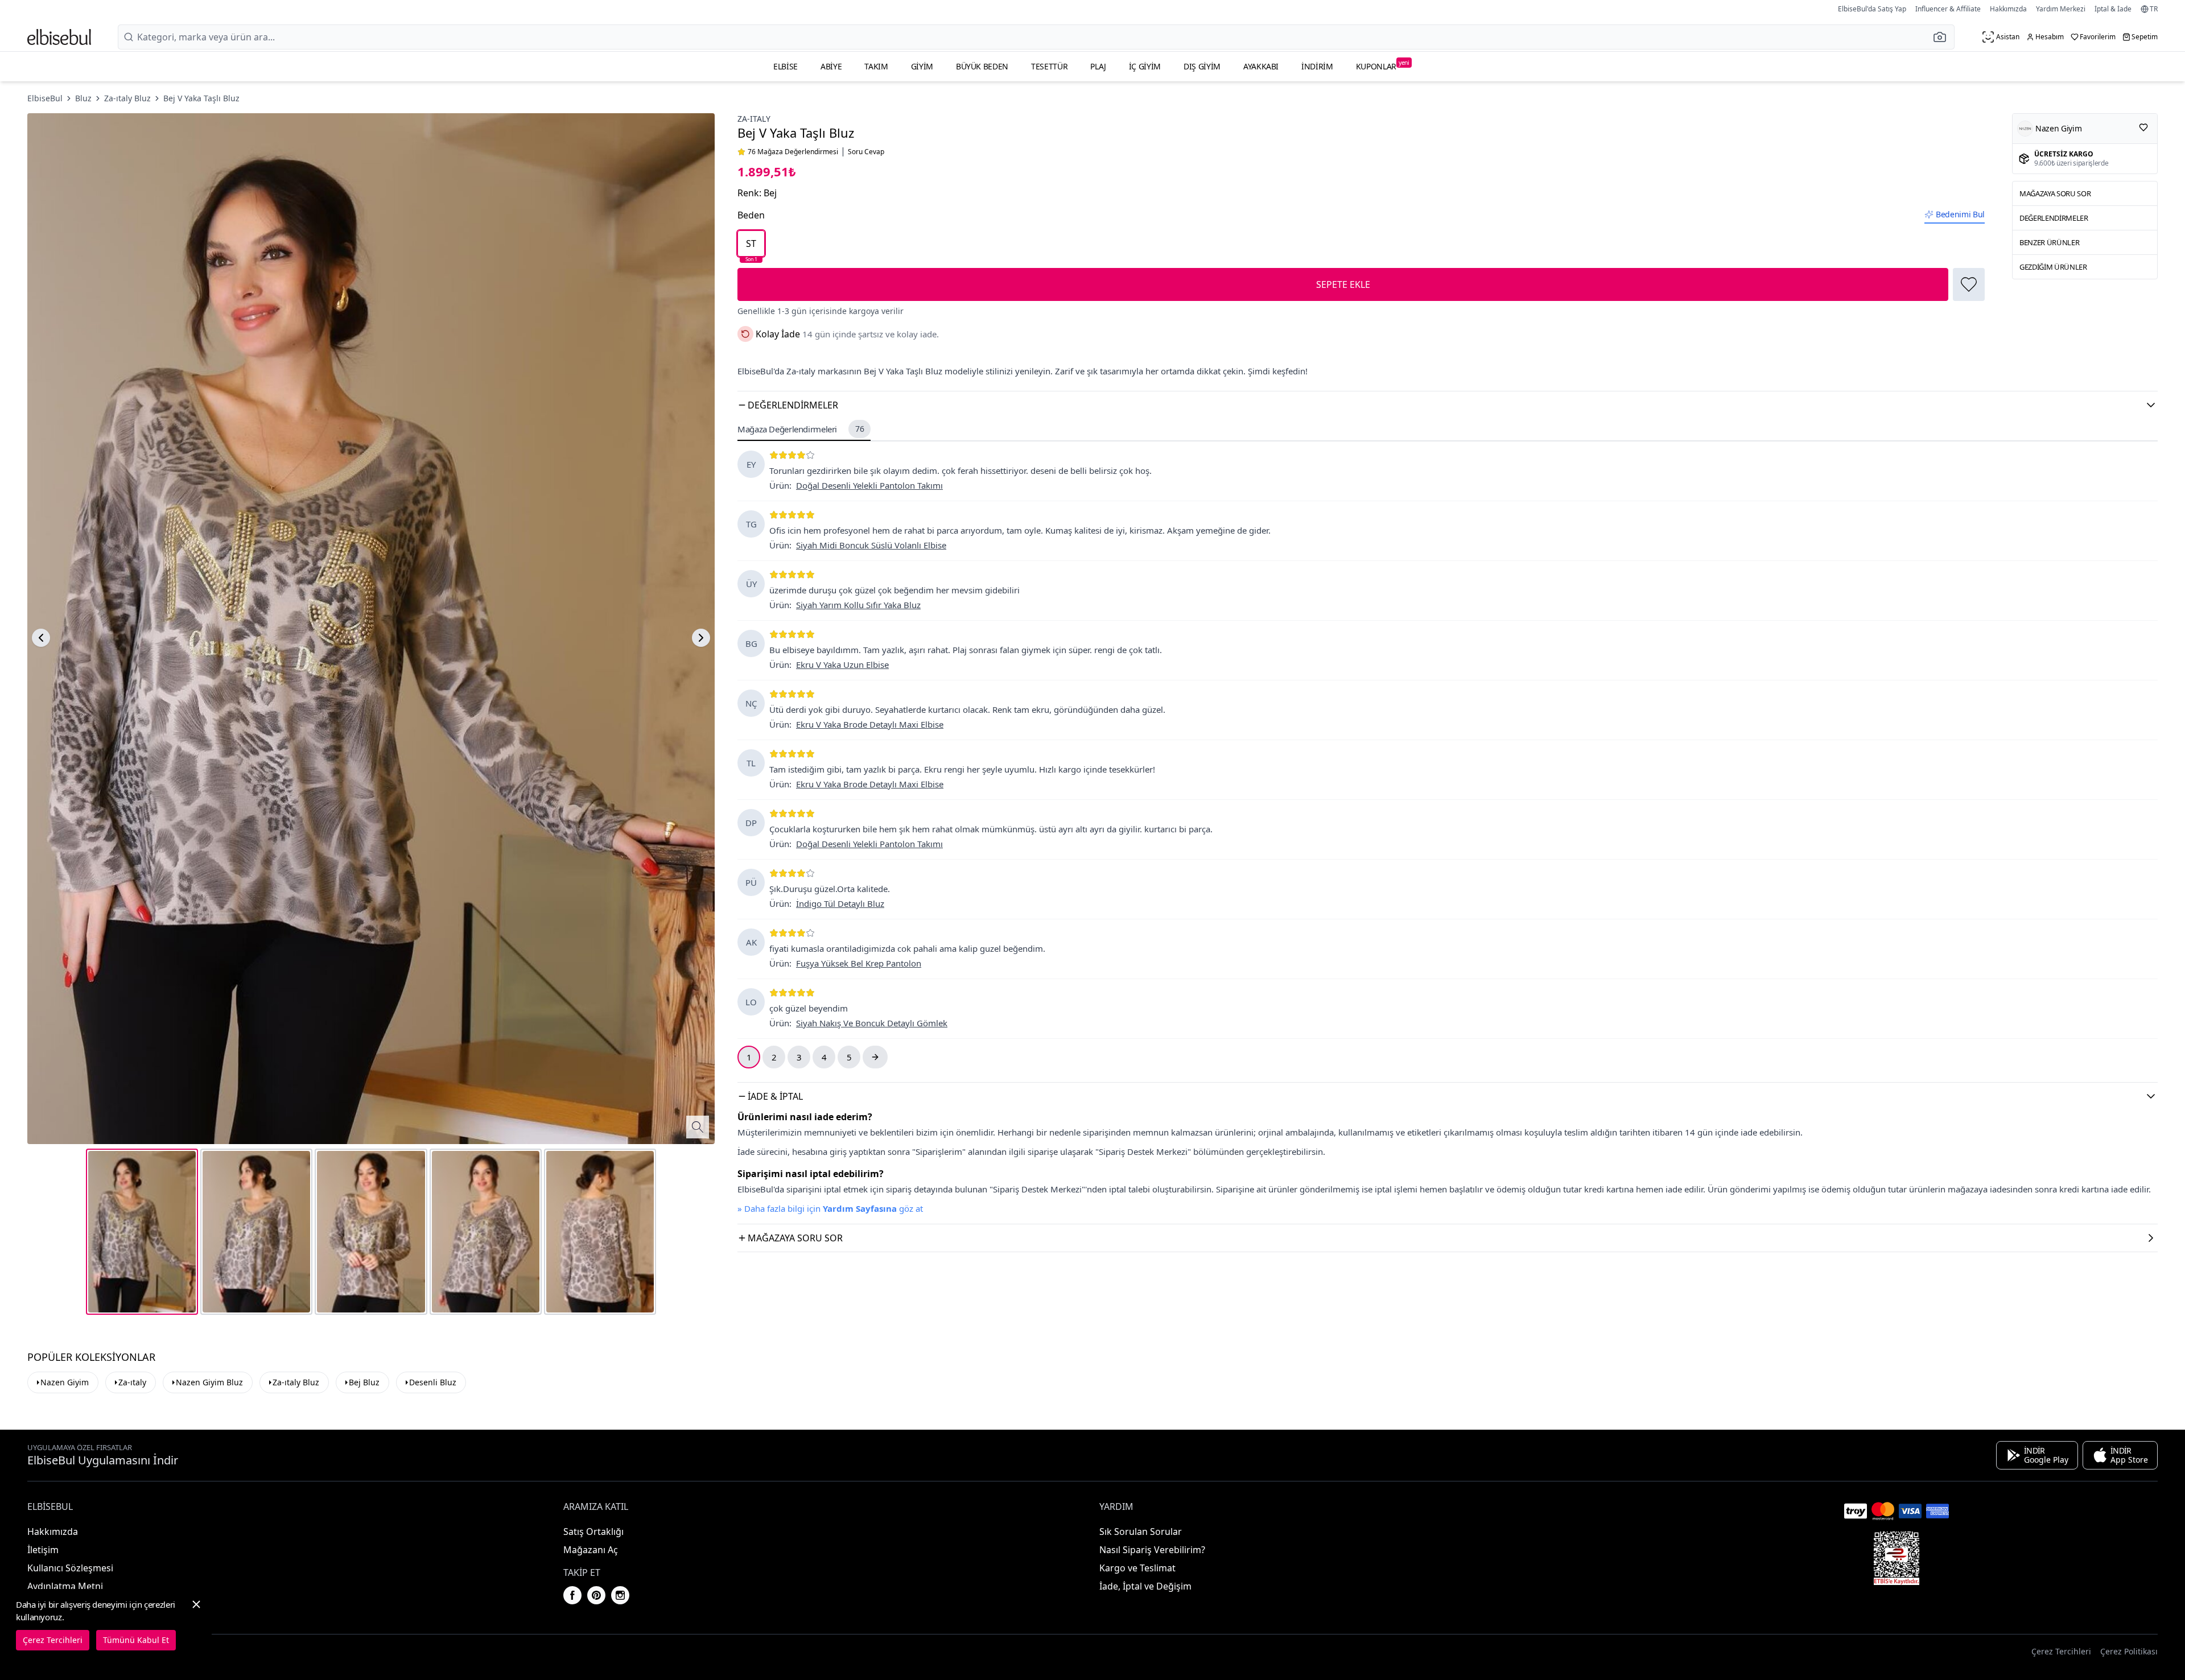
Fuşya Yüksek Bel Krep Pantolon (859, 963)
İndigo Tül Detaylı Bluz (840, 903)
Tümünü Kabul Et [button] (136, 1640)
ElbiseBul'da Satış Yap (1872, 9)
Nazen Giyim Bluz (209, 1382)
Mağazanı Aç (591, 1550)
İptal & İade (2113, 9)
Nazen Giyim (65, 1382)
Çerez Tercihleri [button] (2061, 1651)
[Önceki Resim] (41, 638)
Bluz (83, 98)
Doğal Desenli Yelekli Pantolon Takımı (869, 485)
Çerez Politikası (2129, 1651)
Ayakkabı (1261, 66)
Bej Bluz (364, 1382)
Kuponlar (1383, 65)
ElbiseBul (45, 98)
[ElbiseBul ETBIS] (1897, 1558)
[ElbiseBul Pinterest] (596, 1595)
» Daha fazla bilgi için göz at (830, 1208)
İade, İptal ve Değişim (1145, 1586)
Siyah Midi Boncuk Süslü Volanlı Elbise (871, 545)
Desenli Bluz (433, 1382)
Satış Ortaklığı (593, 1532)
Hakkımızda (2008, 9)
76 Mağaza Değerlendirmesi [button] (793, 152)
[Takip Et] (2143, 127)
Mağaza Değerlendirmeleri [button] (801, 429)
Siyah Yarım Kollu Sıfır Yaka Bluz (858, 605)
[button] (1943, 37)
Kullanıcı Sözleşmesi (70, 1568)
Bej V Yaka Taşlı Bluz (201, 98)
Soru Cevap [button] (866, 152)
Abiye (831, 66)
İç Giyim (1145, 66)
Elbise (786, 66)
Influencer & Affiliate (1948, 9)
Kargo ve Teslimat (1137, 1568)
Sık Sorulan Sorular (1141, 1532)
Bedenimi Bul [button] (1960, 214)
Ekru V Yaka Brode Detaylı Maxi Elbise (870, 724)
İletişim (43, 1550)
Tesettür (1049, 66)
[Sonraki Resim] (701, 638)
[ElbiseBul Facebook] (572, 1595)
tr (2154, 9)
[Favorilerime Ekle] (1969, 284)
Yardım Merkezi (2061, 9)
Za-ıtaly (754, 119)
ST (751, 247)
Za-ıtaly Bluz (127, 98)
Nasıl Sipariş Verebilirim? (1152, 1550)
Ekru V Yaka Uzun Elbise (842, 664)
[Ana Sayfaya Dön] (59, 37)
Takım (876, 66)
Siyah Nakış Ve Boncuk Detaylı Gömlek (872, 1023)
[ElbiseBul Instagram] (620, 1595)
